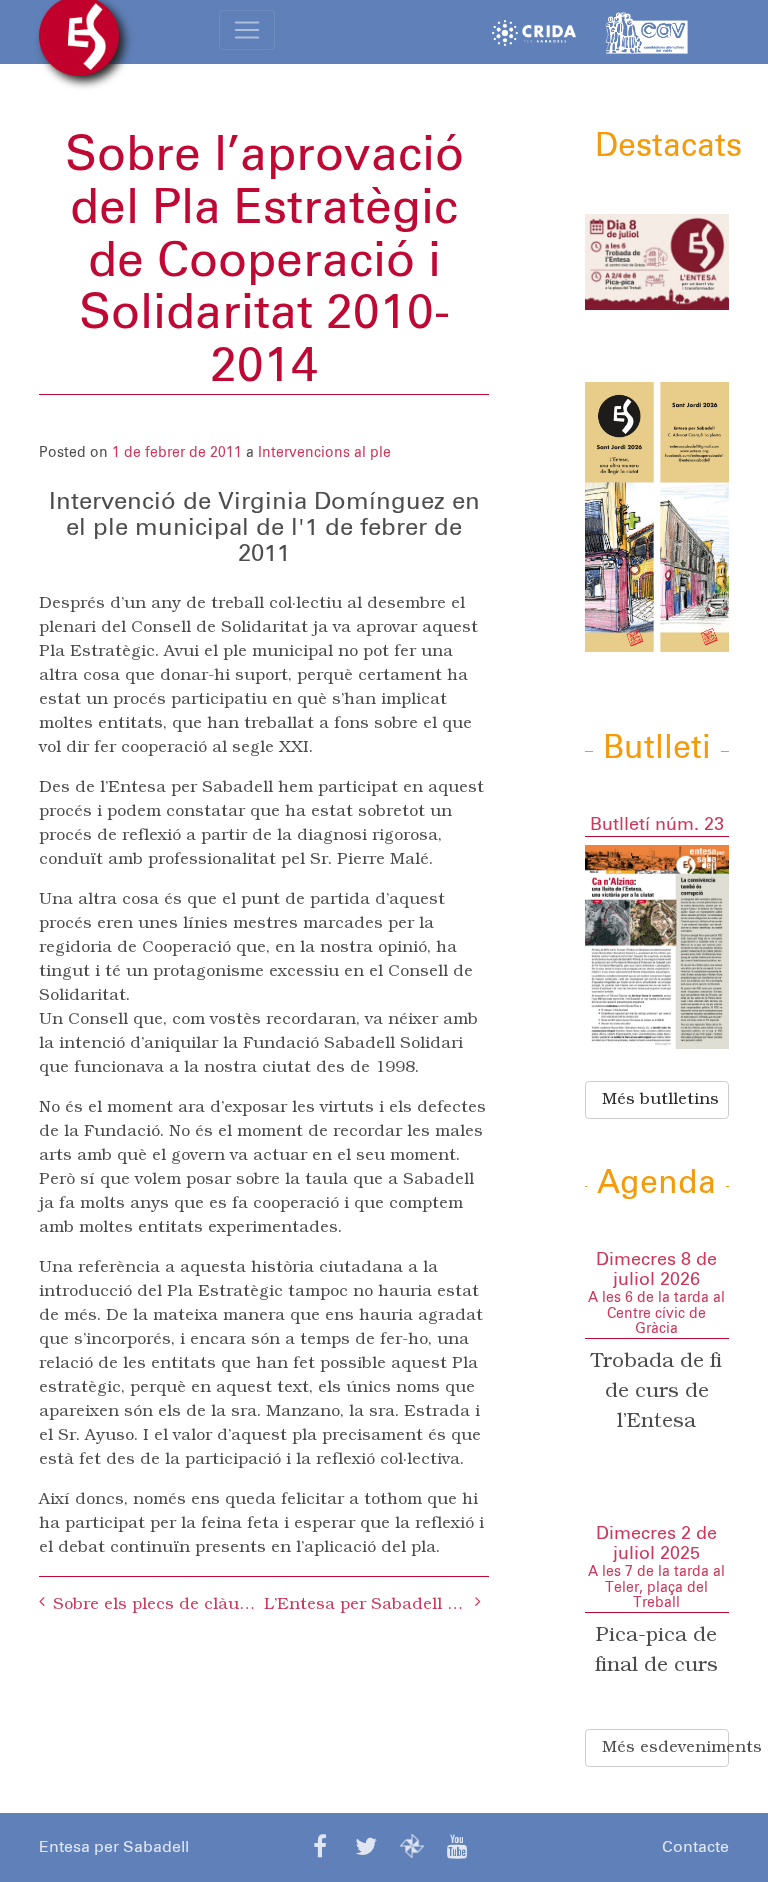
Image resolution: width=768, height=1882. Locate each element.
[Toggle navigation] (247, 30)
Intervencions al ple (324, 453)
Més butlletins (660, 1100)
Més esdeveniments (665, 1748)
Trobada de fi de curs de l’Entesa (656, 1392)
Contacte (695, 1847)
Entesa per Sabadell (114, 1847)
